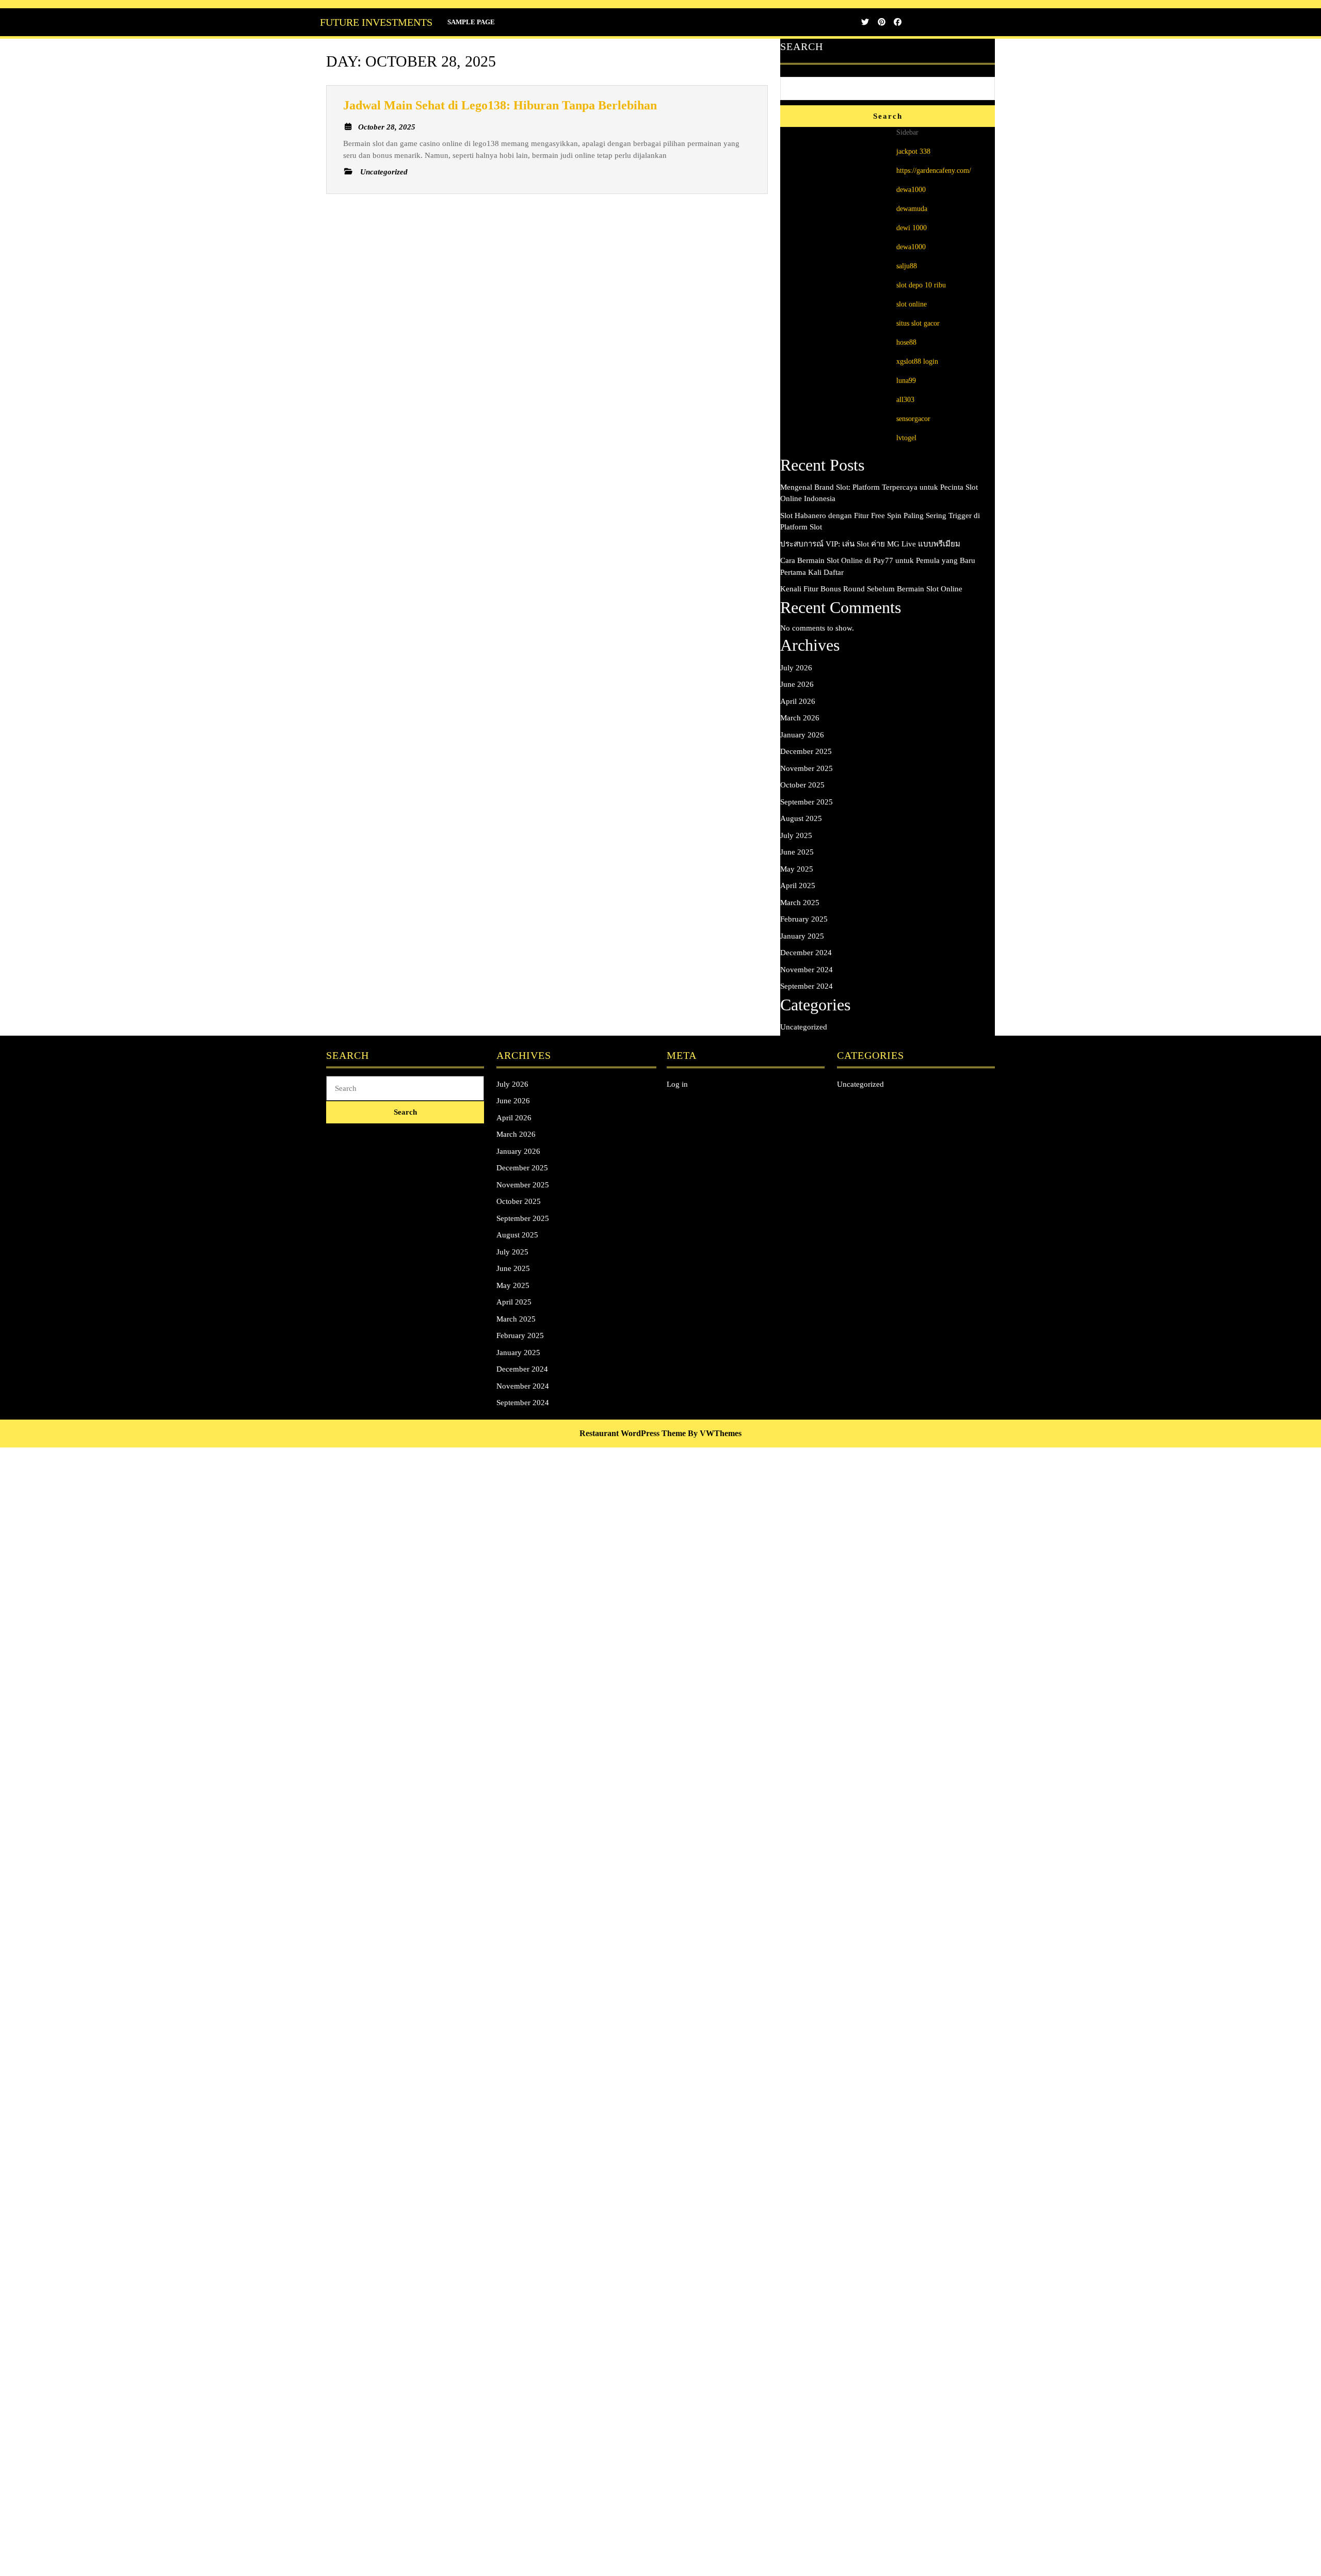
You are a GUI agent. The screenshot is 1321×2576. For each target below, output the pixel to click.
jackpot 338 (913, 151)
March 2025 (800, 903)
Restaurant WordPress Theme (633, 1433)
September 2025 (807, 802)
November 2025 (807, 768)
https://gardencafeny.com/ (934, 171)
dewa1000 (911, 190)
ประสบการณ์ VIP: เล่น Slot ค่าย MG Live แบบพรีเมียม (870, 544)
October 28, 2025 (387, 127)
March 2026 (800, 718)
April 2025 (798, 886)
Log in (677, 1084)
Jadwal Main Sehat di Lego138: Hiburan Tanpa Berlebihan (500, 105)
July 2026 (796, 668)
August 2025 (801, 818)
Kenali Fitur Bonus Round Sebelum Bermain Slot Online (871, 589)
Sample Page (471, 22)
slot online (912, 304)
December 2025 (806, 751)
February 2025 (804, 919)
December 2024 (806, 953)
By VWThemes (715, 1433)
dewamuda (912, 209)
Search (802, 46)
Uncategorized (804, 1027)
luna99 (906, 381)
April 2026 (798, 701)
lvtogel (906, 438)
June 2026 (797, 684)
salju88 (907, 266)
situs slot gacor (918, 323)
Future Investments (376, 22)
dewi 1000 (912, 228)
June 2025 (797, 852)
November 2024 (807, 970)
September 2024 (807, 986)
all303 (905, 400)
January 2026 (802, 735)
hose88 (906, 342)
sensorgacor (913, 419)
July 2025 (796, 835)
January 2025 (802, 936)
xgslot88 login (917, 361)
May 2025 (797, 869)
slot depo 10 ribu (921, 285)
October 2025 (802, 785)
